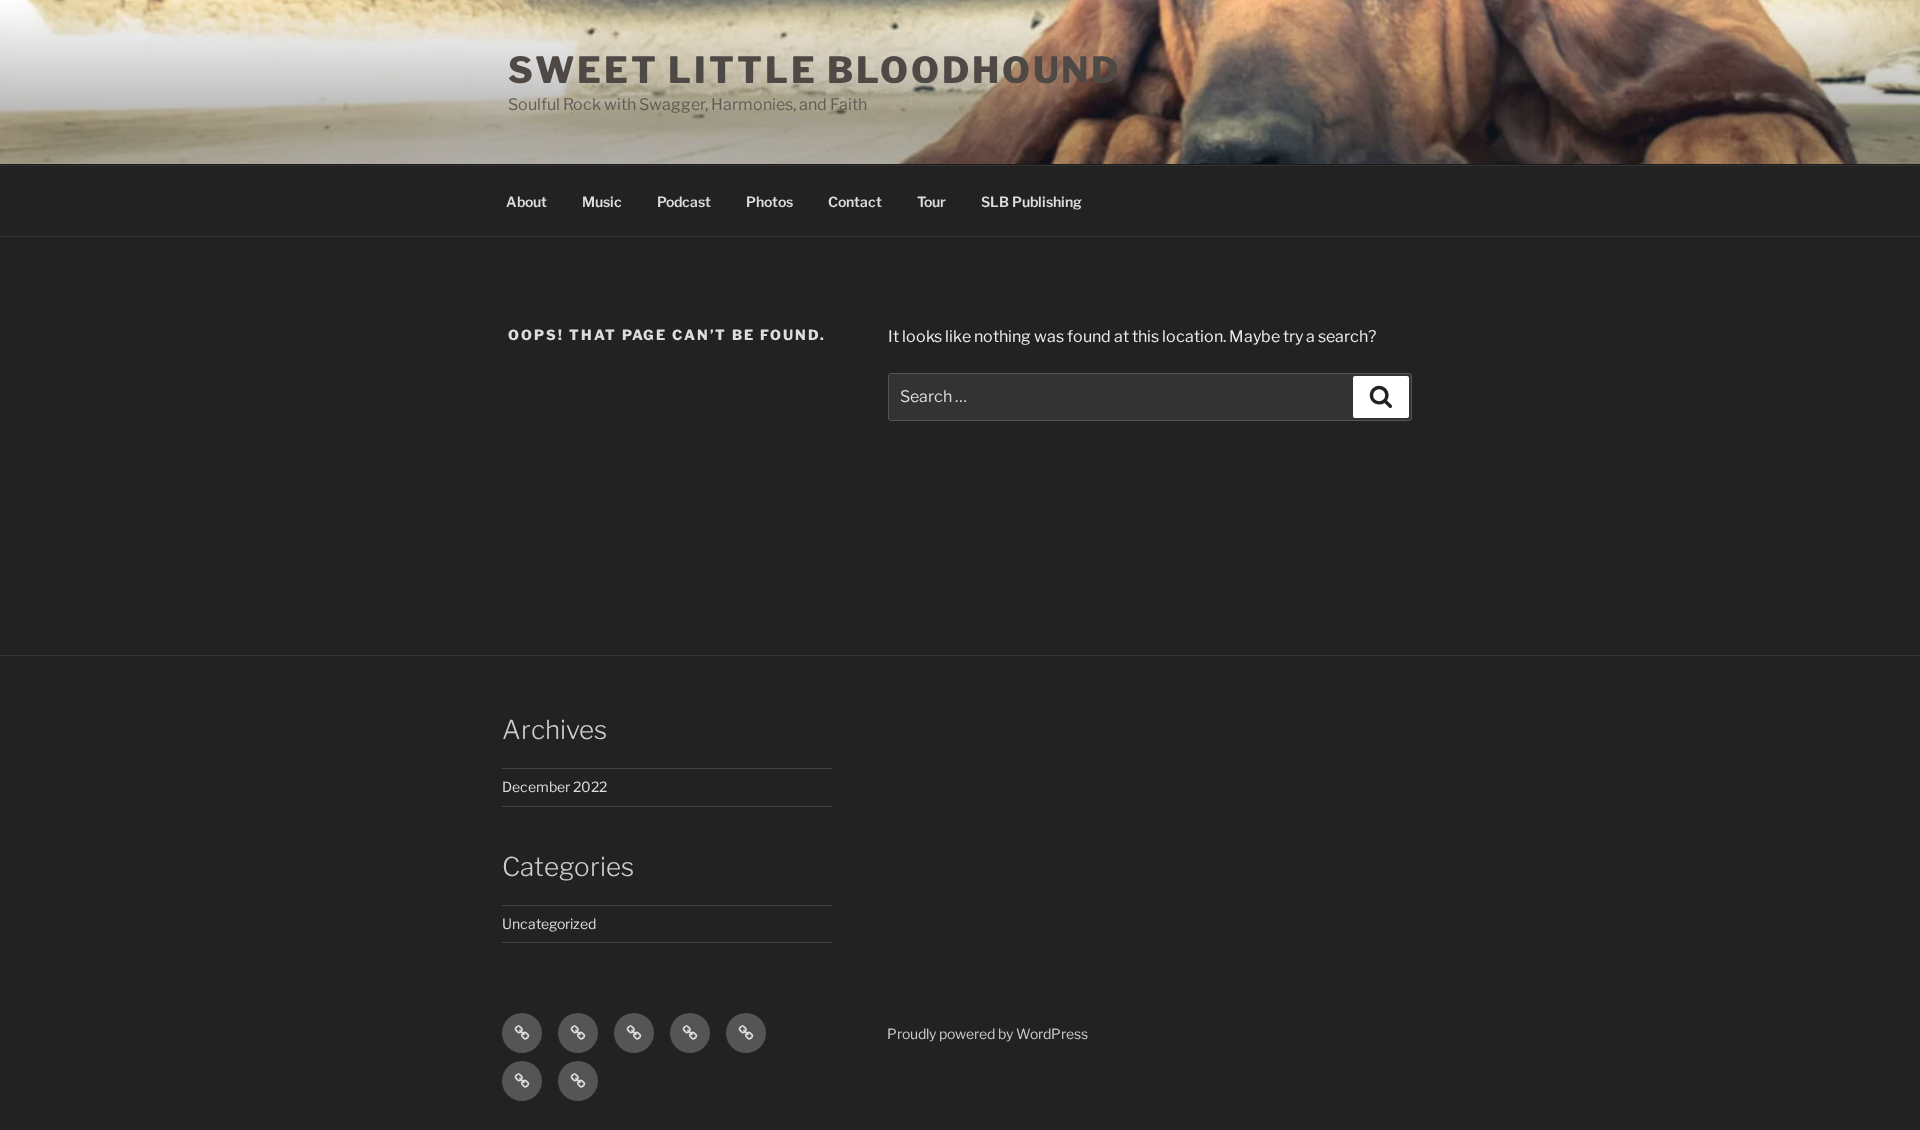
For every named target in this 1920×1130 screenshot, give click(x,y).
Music (602, 201)
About (526, 201)
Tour (931, 201)
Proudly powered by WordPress (987, 1033)
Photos (769, 201)
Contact (855, 201)
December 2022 (554, 786)
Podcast (684, 201)
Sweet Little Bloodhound (814, 70)
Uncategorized (549, 923)
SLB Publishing (1031, 201)
